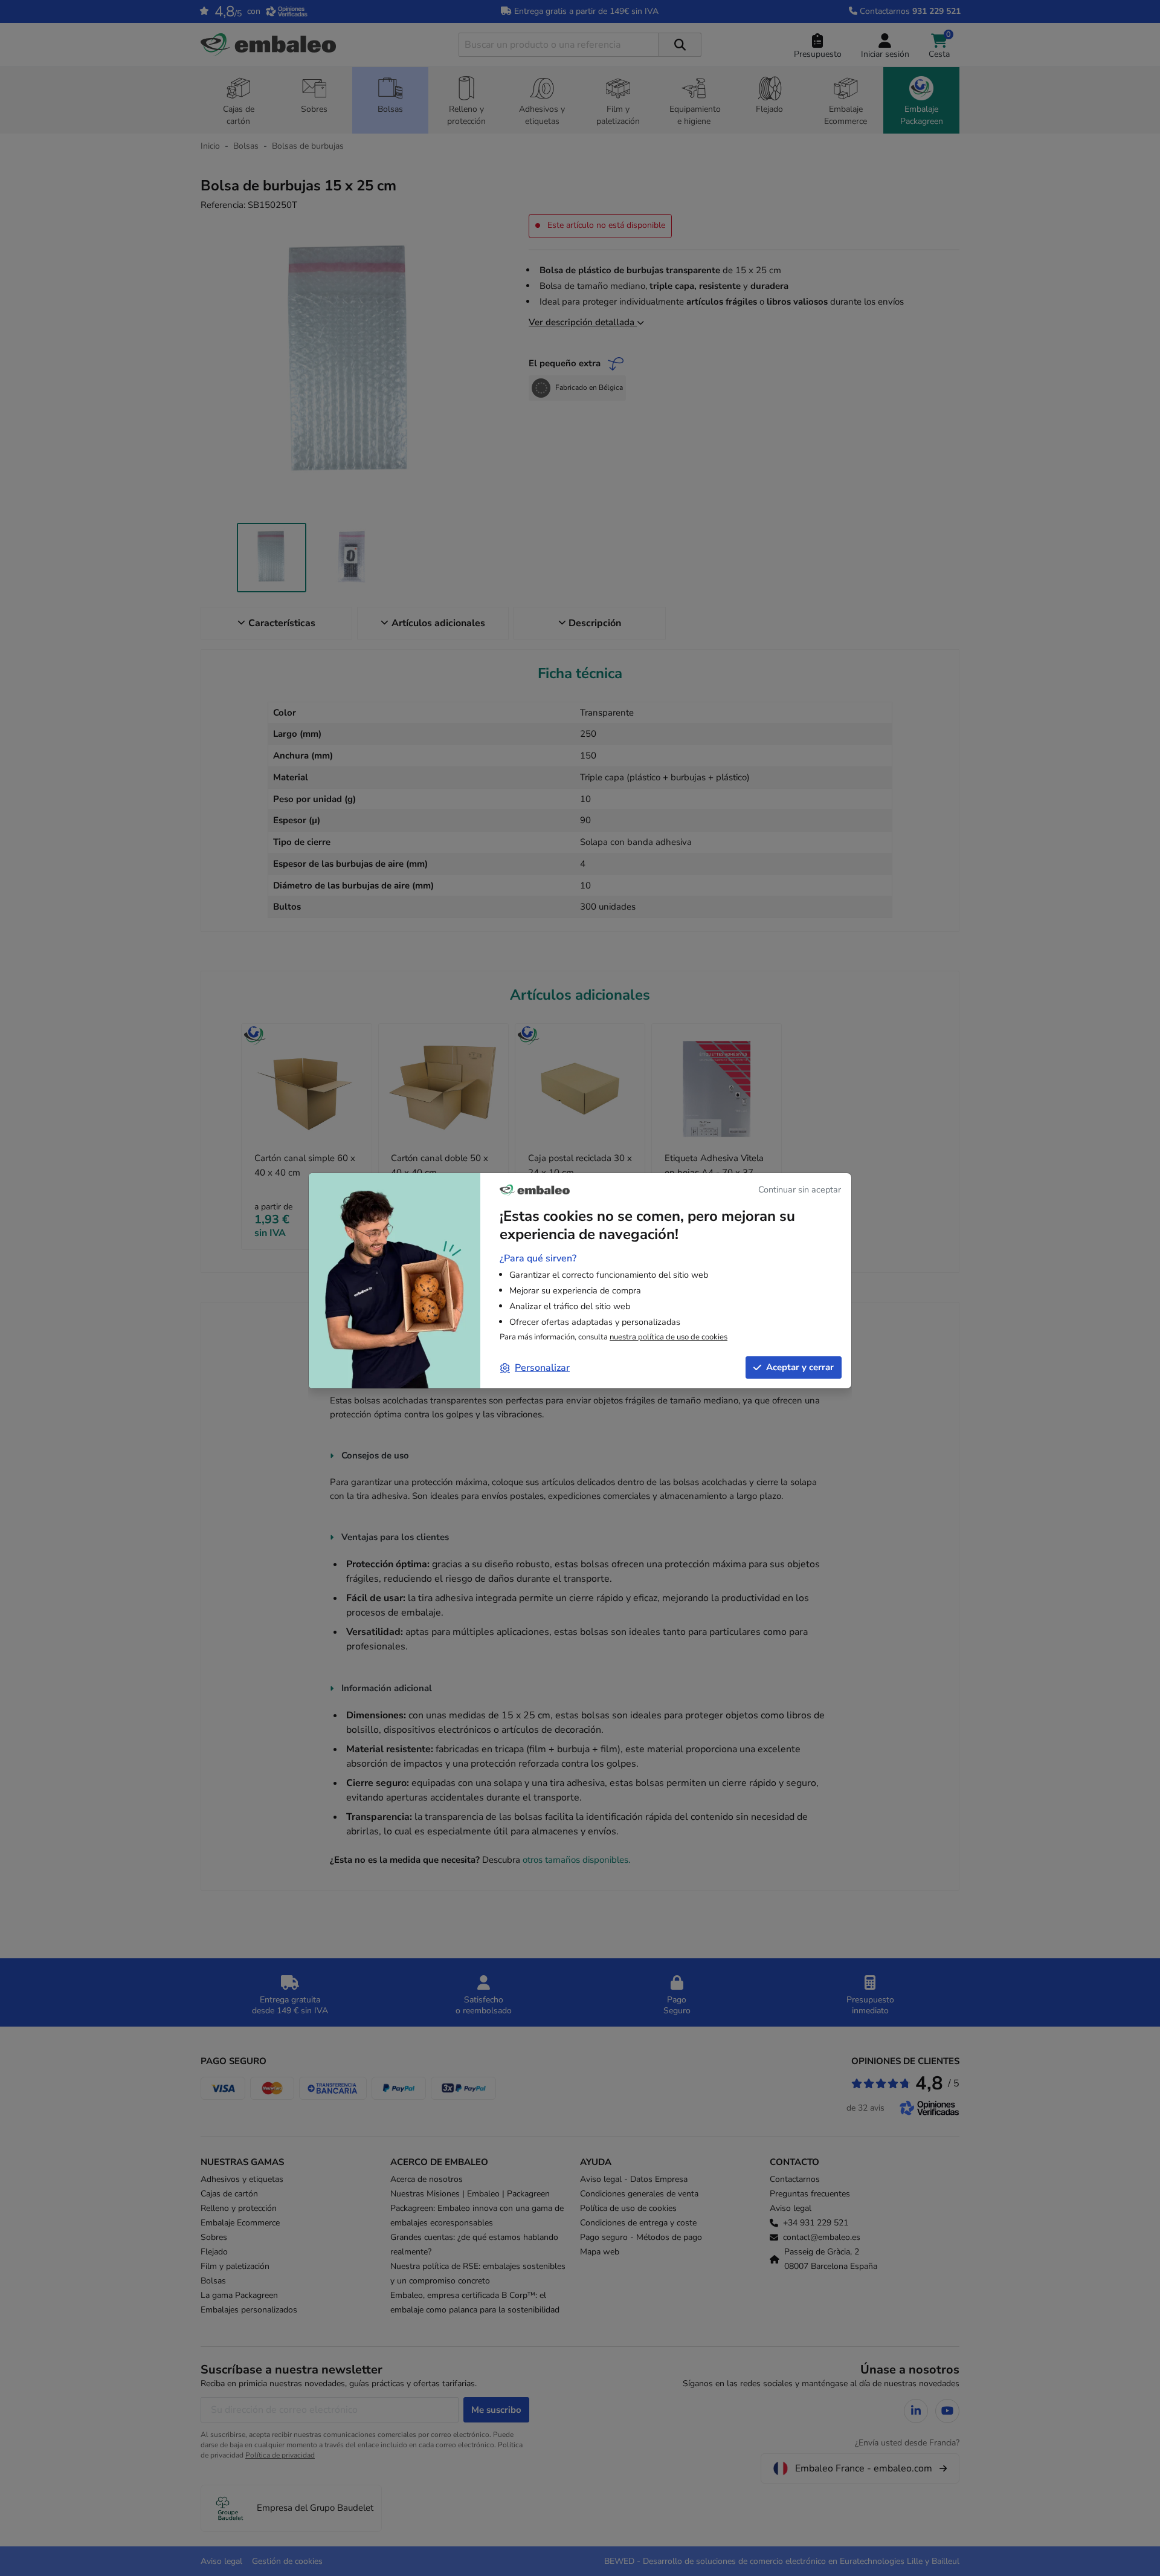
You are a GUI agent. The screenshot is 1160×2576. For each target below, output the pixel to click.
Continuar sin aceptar (800, 1189)
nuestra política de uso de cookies (669, 1337)
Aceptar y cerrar (800, 1367)
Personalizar (542, 1368)
